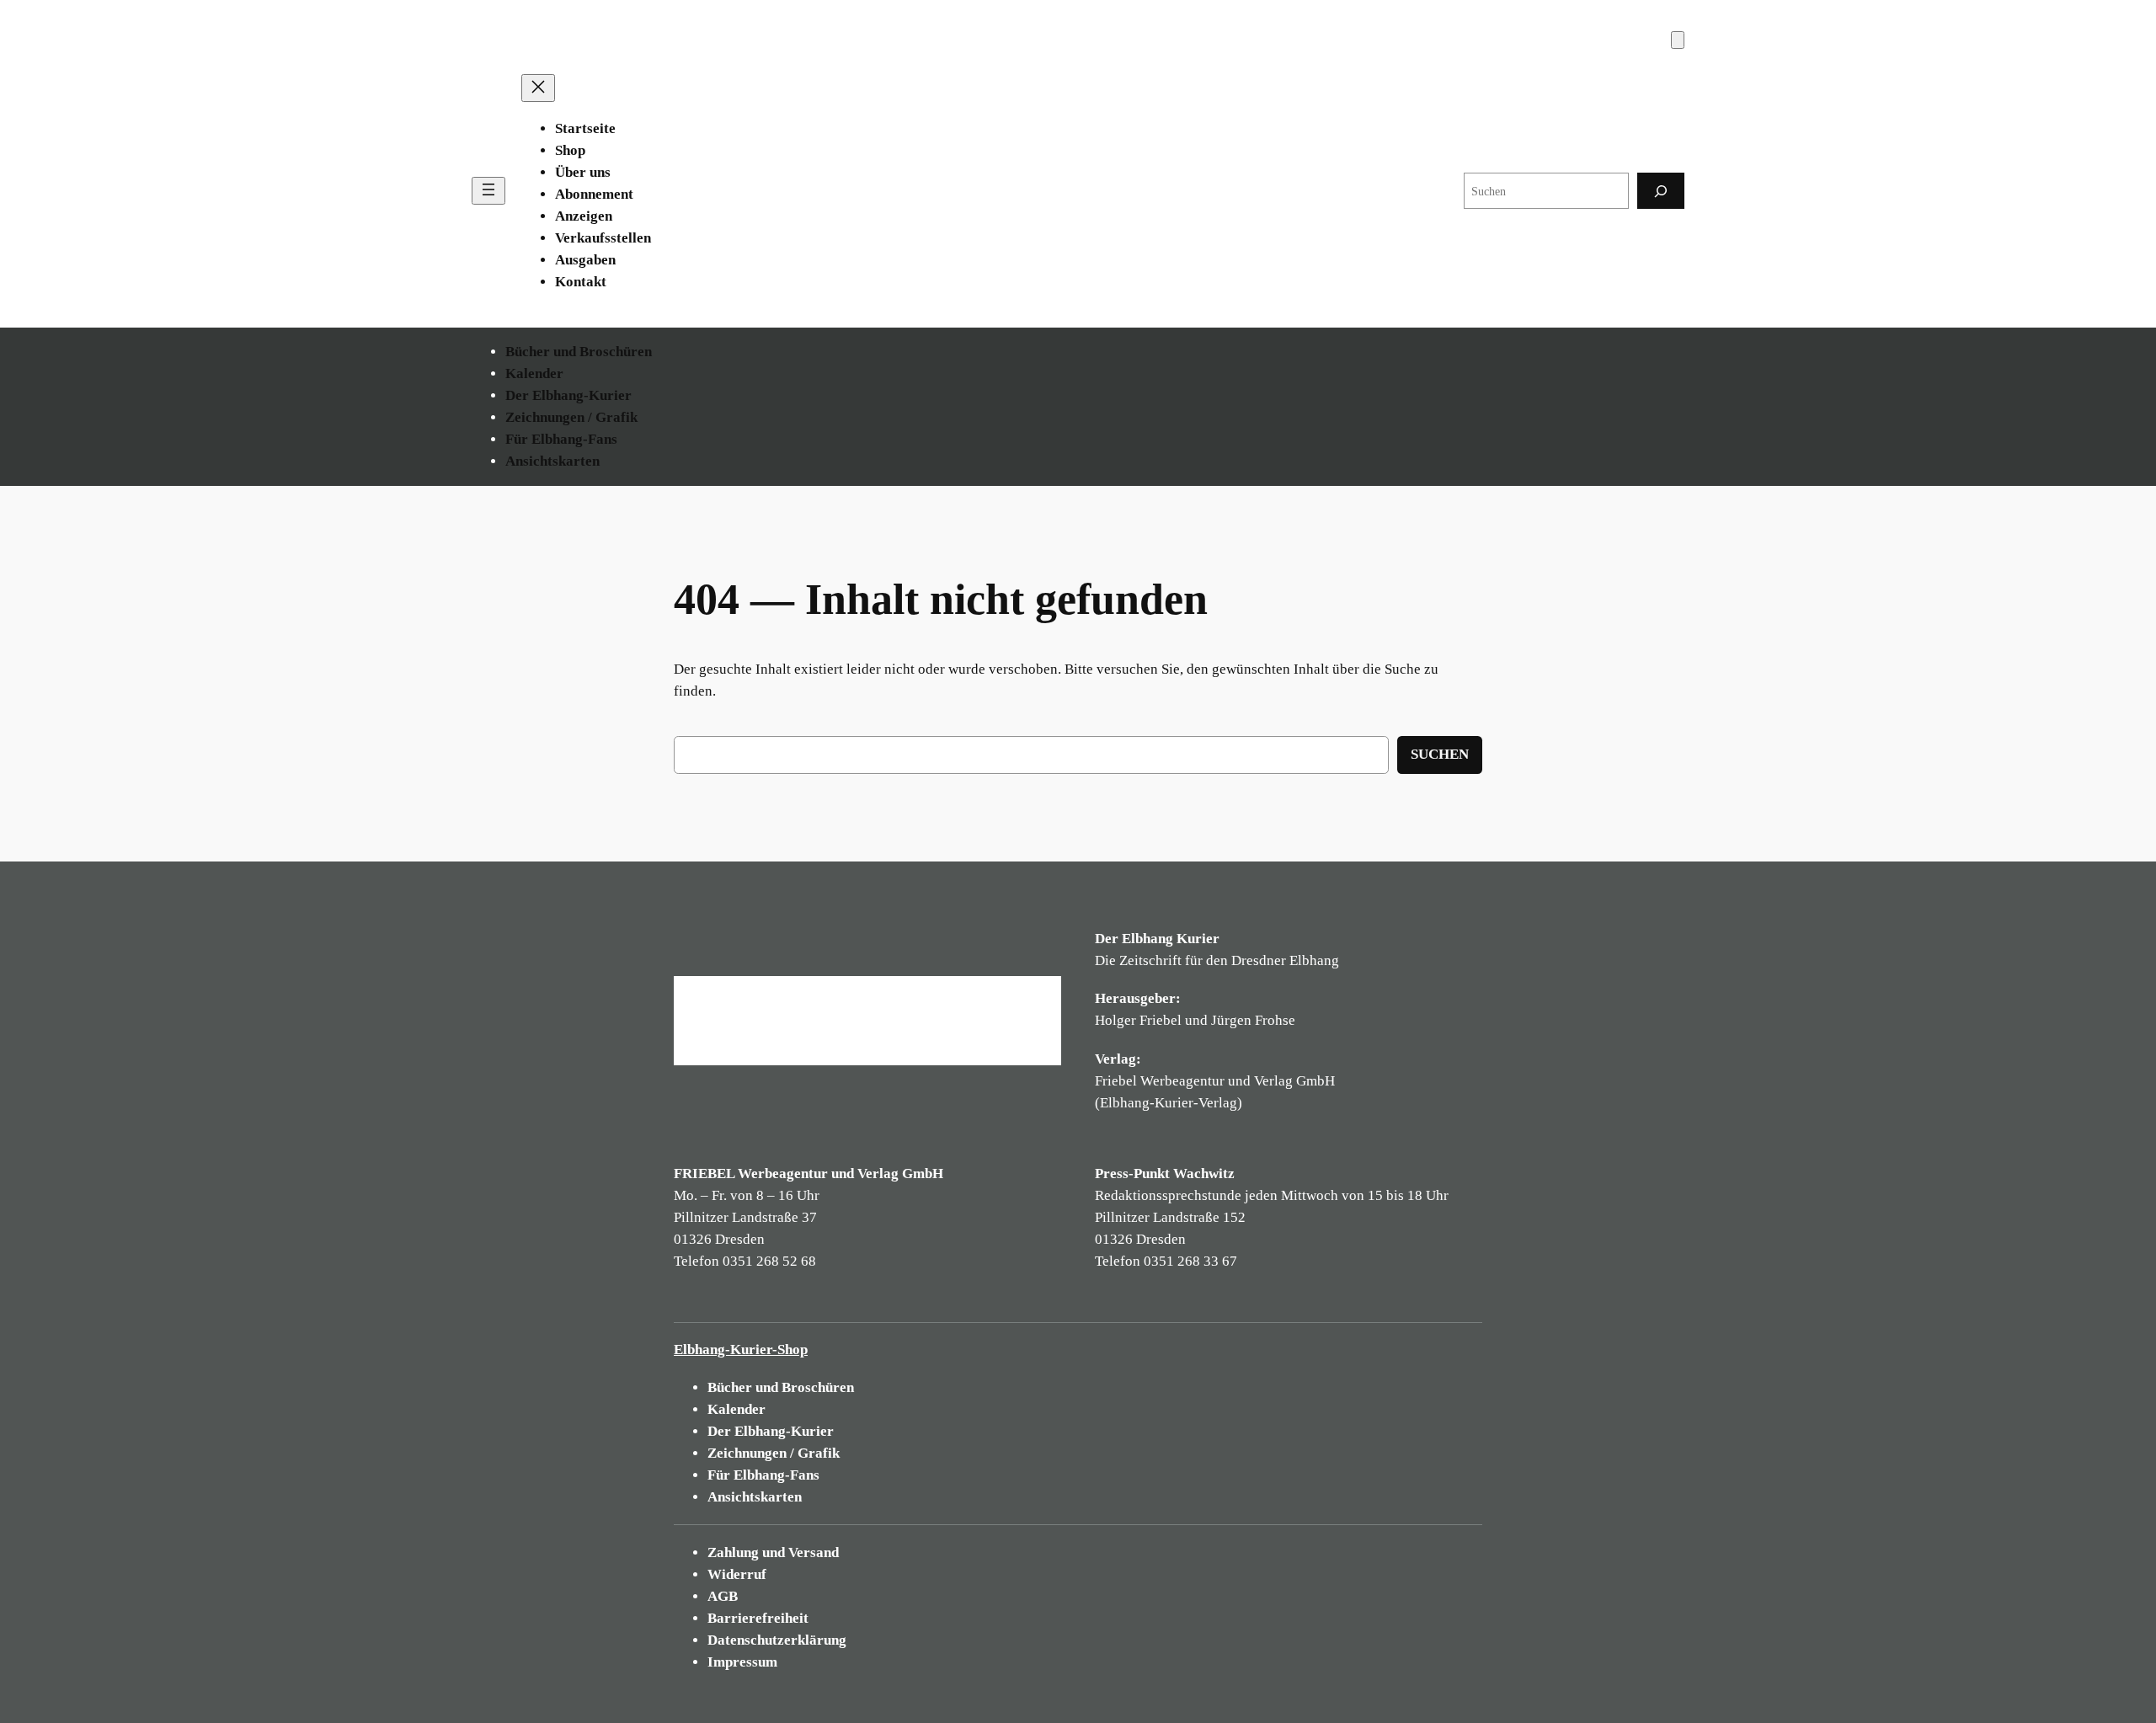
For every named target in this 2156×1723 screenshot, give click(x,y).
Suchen (1440, 754)
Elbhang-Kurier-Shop (741, 1350)
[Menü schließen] (538, 88)
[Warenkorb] (1678, 40)
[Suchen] (1661, 191)
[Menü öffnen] (488, 191)
